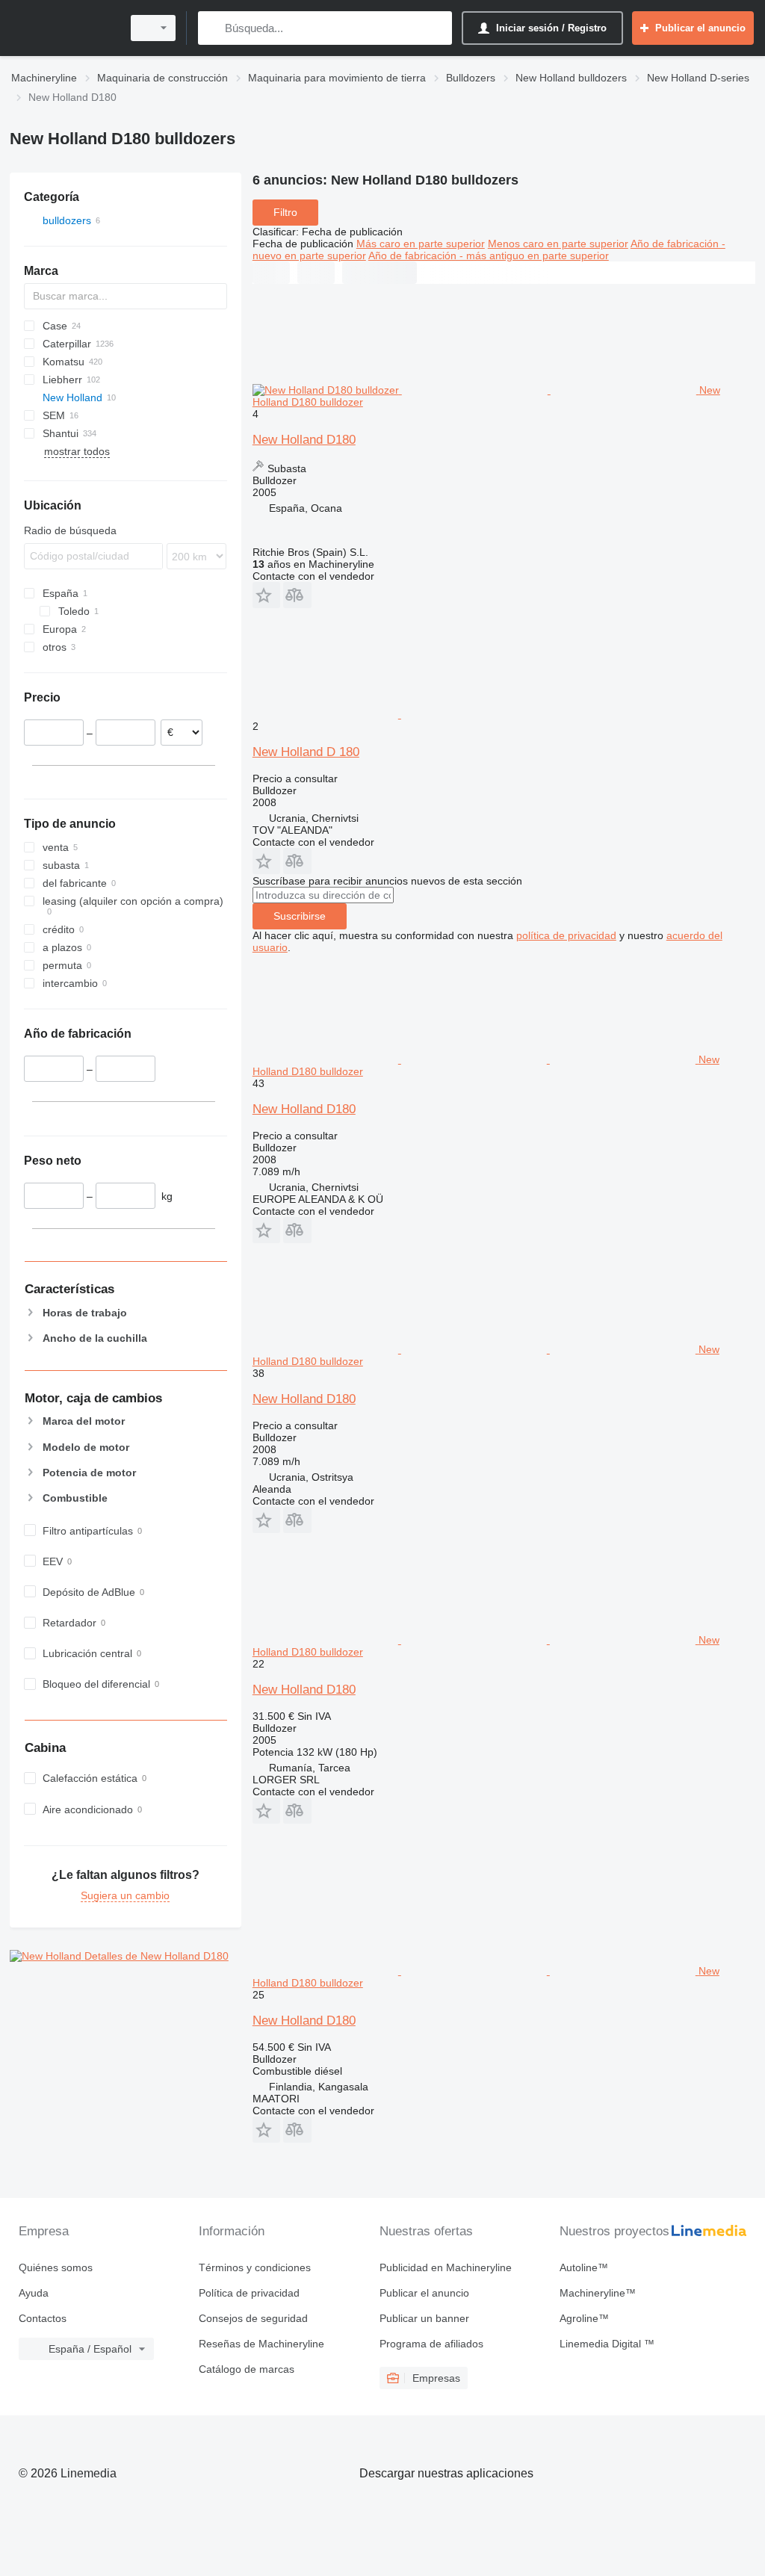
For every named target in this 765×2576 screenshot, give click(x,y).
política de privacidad (566, 935)
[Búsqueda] (213, 28)
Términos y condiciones (255, 2267)
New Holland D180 (304, 440)
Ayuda (34, 2293)
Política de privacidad (249, 2293)
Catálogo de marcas (247, 2369)
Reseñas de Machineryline (261, 2344)
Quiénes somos (56, 2267)
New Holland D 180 (306, 752)
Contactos (43, 2318)
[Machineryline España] (64, 28)
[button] (266, 595)
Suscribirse (300, 916)
